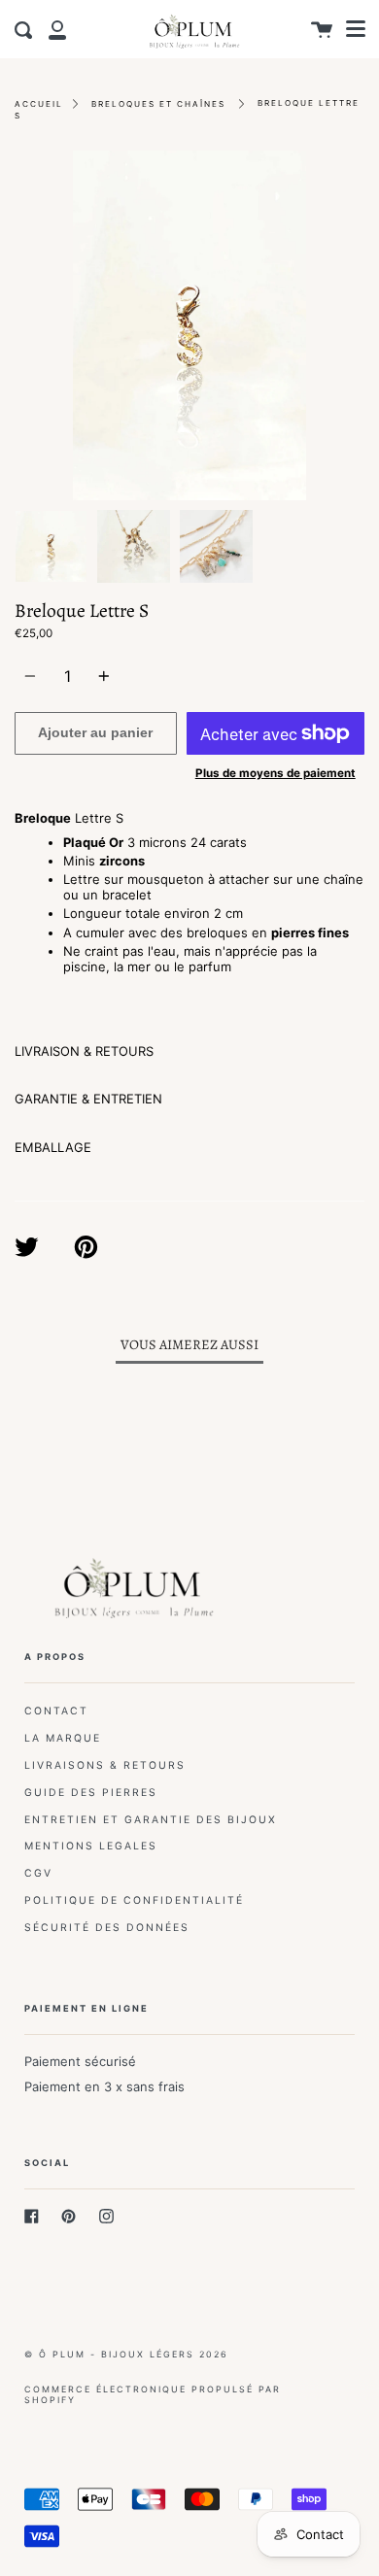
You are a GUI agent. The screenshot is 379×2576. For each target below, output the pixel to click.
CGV (38, 1873)
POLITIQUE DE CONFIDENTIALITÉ (134, 1900)
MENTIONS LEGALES (91, 1846)
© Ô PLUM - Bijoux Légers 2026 (126, 2354)
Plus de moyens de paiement (276, 773)
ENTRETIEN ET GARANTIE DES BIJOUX (151, 1820)
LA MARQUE (63, 1738)
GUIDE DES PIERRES (91, 1793)
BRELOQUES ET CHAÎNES (158, 104)
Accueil (39, 104)
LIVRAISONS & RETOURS (105, 1765)
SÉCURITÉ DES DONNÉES (107, 1928)
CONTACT (56, 1711)
